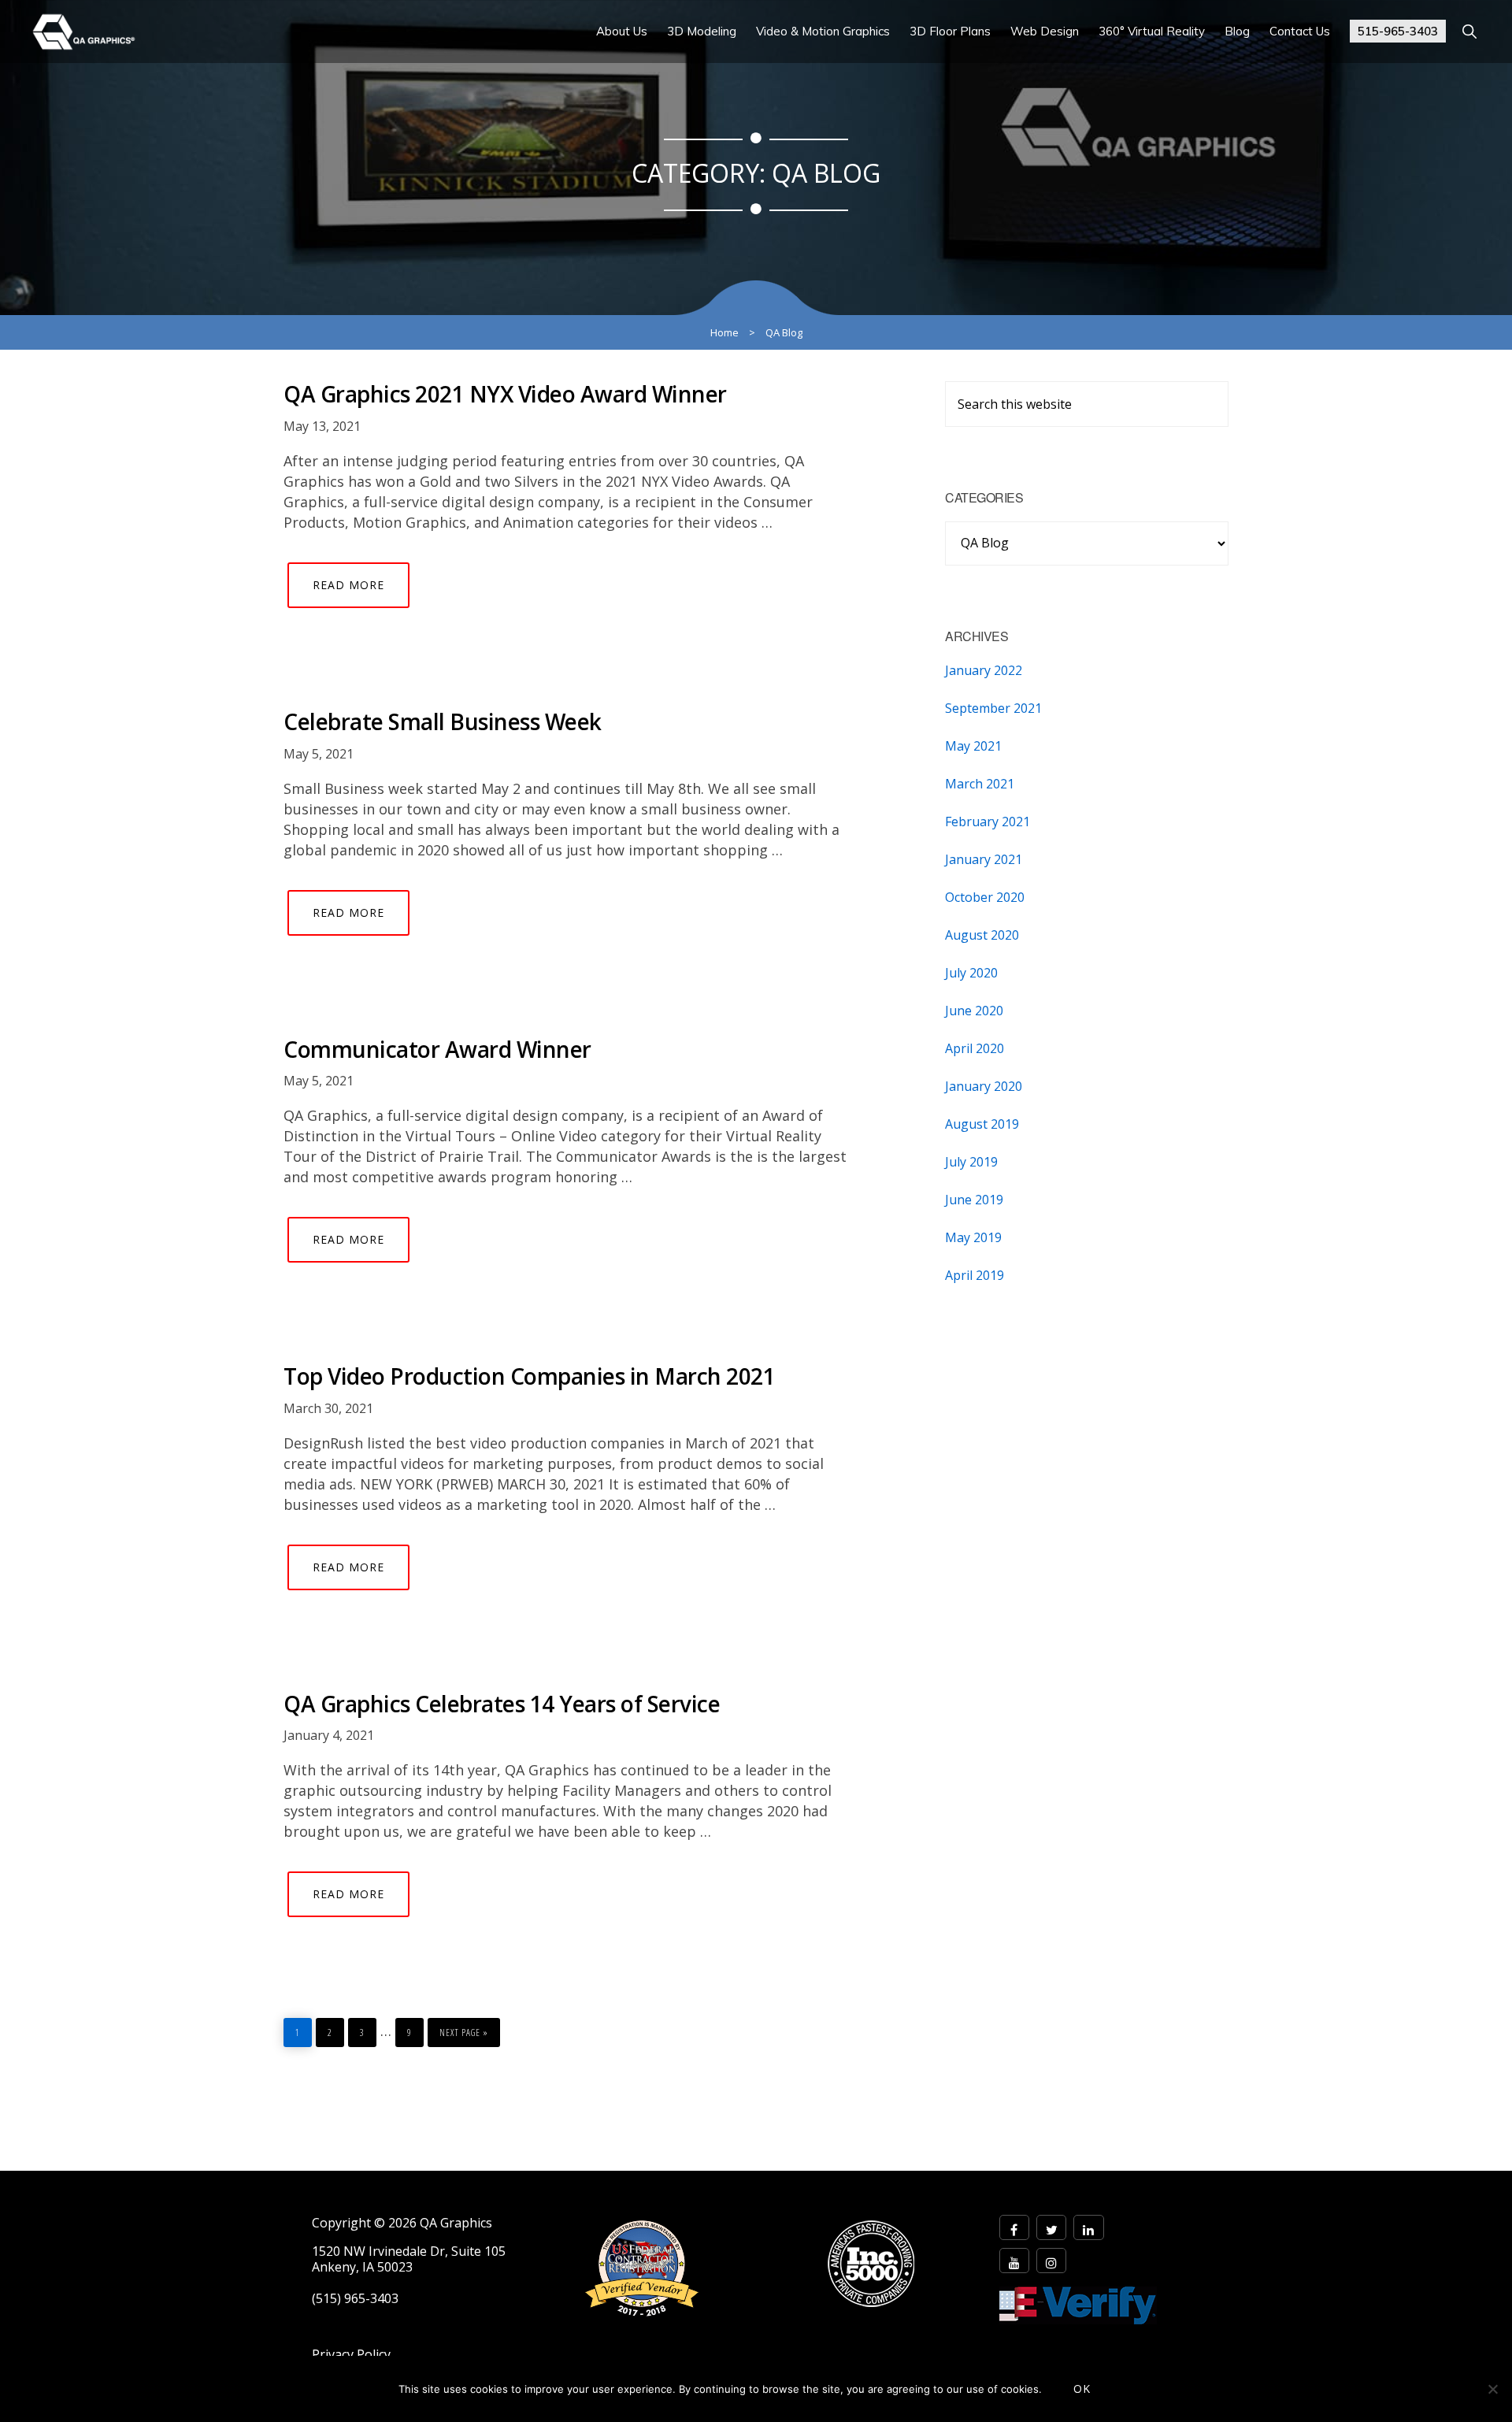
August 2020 (982, 935)
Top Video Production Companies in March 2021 (529, 1376)
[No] (1492, 2389)
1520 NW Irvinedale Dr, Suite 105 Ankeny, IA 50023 (409, 2259)
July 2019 (971, 1162)
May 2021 (973, 746)
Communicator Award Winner (437, 1049)
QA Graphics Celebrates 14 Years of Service (502, 1704)
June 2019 (974, 1200)
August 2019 (982, 1124)
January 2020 (984, 1086)
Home (724, 332)
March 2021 (980, 784)
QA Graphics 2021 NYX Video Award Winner (505, 394)
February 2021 (988, 822)
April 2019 (975, 1275)
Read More (348, 585)
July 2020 (971, 973)
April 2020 (975, 1048)
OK (1082, 2389)
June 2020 (974, 1011)
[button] (1469, 31)
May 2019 (973, 1237)
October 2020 (985, 897)
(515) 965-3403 (355, 2299)
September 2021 (993, 708)
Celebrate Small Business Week (443, 721)
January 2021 (984, 859)
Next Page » (463, 2029)
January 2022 (984, 670)
